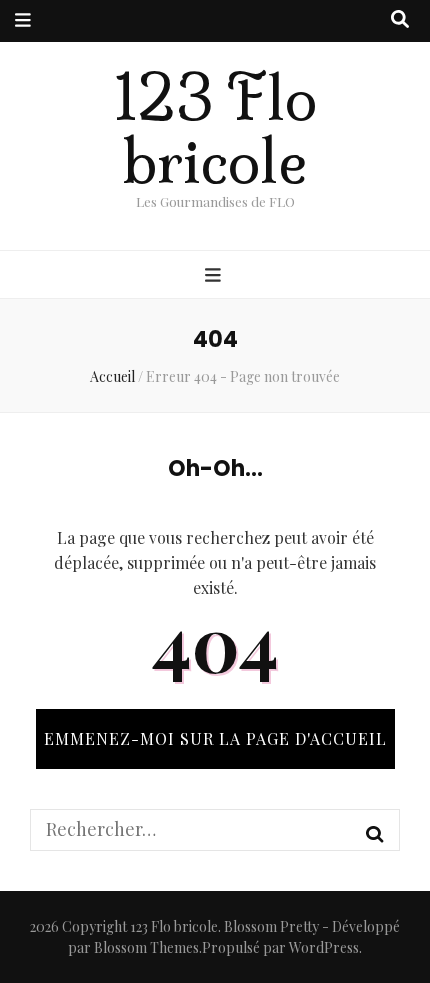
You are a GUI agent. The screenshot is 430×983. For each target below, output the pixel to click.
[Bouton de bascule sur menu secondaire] (23, 21)
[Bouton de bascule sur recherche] (400, 20)
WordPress (324, 947)
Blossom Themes (146, 947)
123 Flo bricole (215, 130)
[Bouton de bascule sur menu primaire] (215, 276)
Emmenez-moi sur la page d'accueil (215, 738)
